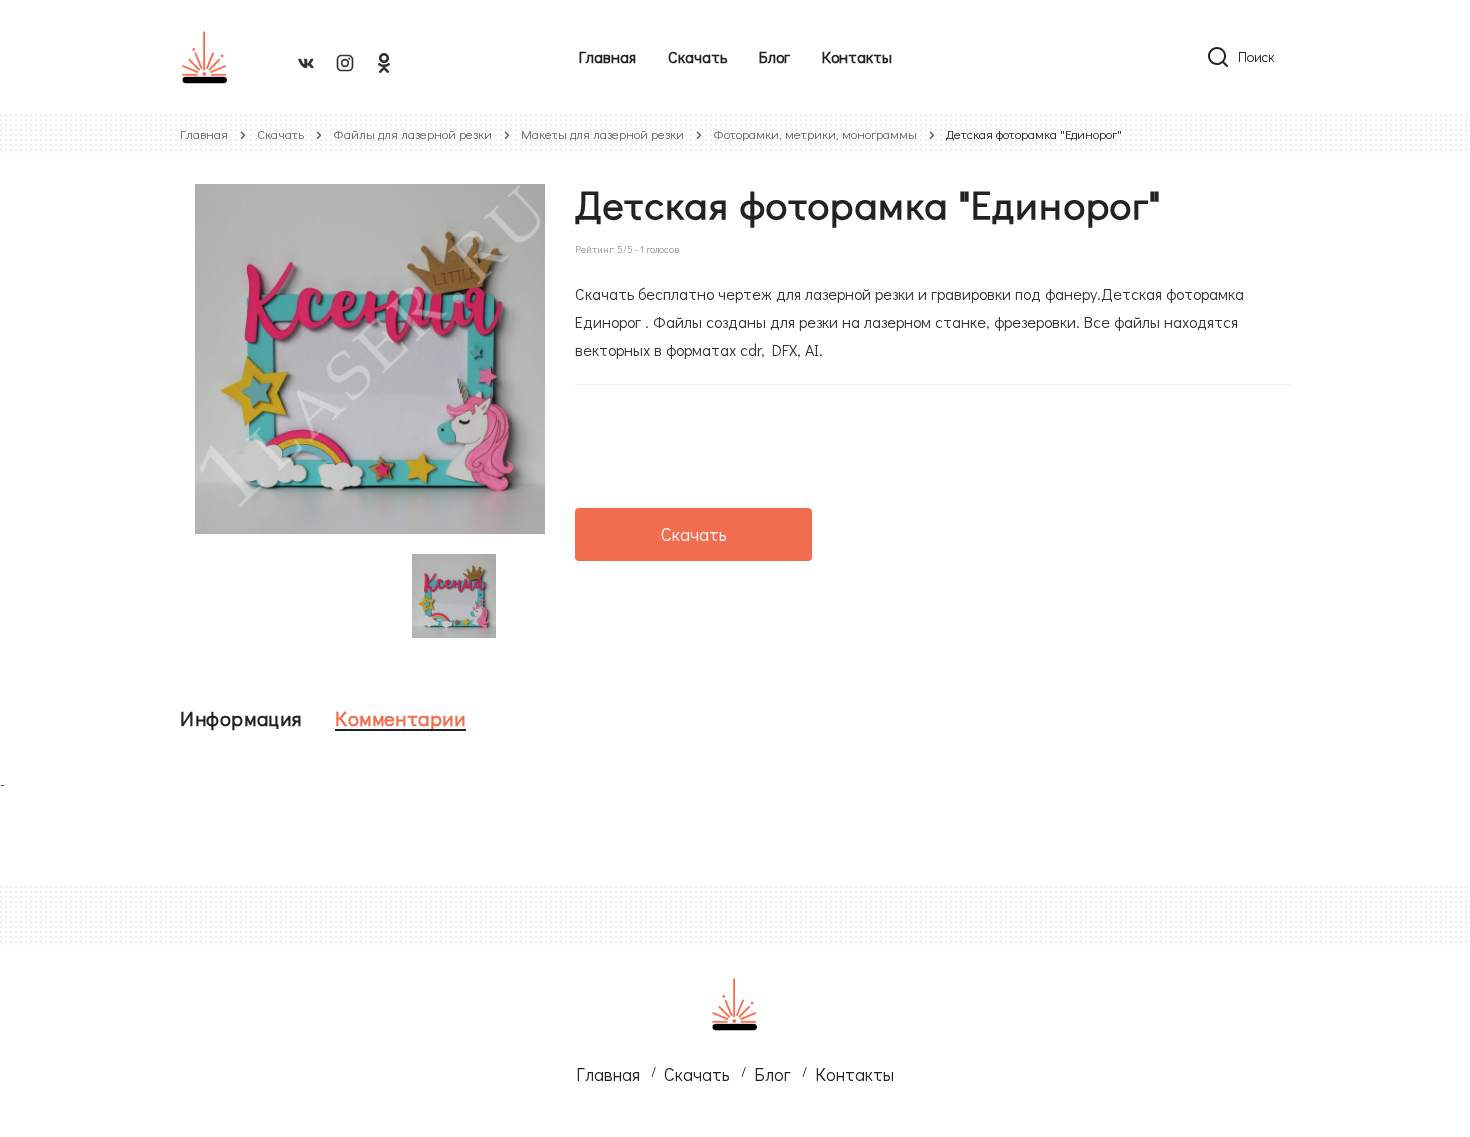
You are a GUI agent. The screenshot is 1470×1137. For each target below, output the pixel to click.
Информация (241, 718)
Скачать (697, 56)
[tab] (241, 718)
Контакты (857, 56)
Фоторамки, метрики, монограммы (815, 133)
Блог (774, 56)
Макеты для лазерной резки (602, 133)
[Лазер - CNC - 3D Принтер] (205, 57)
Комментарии (400, 718)
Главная (607, 56)
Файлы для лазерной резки (412, 133)
